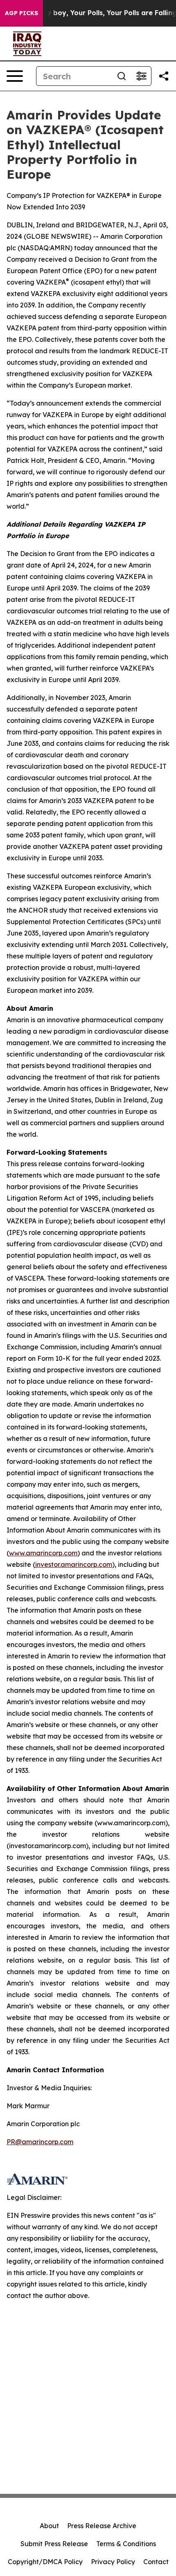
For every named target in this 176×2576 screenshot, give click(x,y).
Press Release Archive (102, 2526)
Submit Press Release (54, 2544)
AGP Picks (21, 13)
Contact (156, 2562)
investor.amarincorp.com (74, 1564)
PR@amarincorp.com (40, 2142)
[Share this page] (164, 76)
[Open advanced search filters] (141, 76)
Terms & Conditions (126, 2544)
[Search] (122, 76)
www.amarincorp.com (43, 1553)
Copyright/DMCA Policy (45, 2562)
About (49, 2526)
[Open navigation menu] (15, 76)
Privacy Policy (113, 2562)
